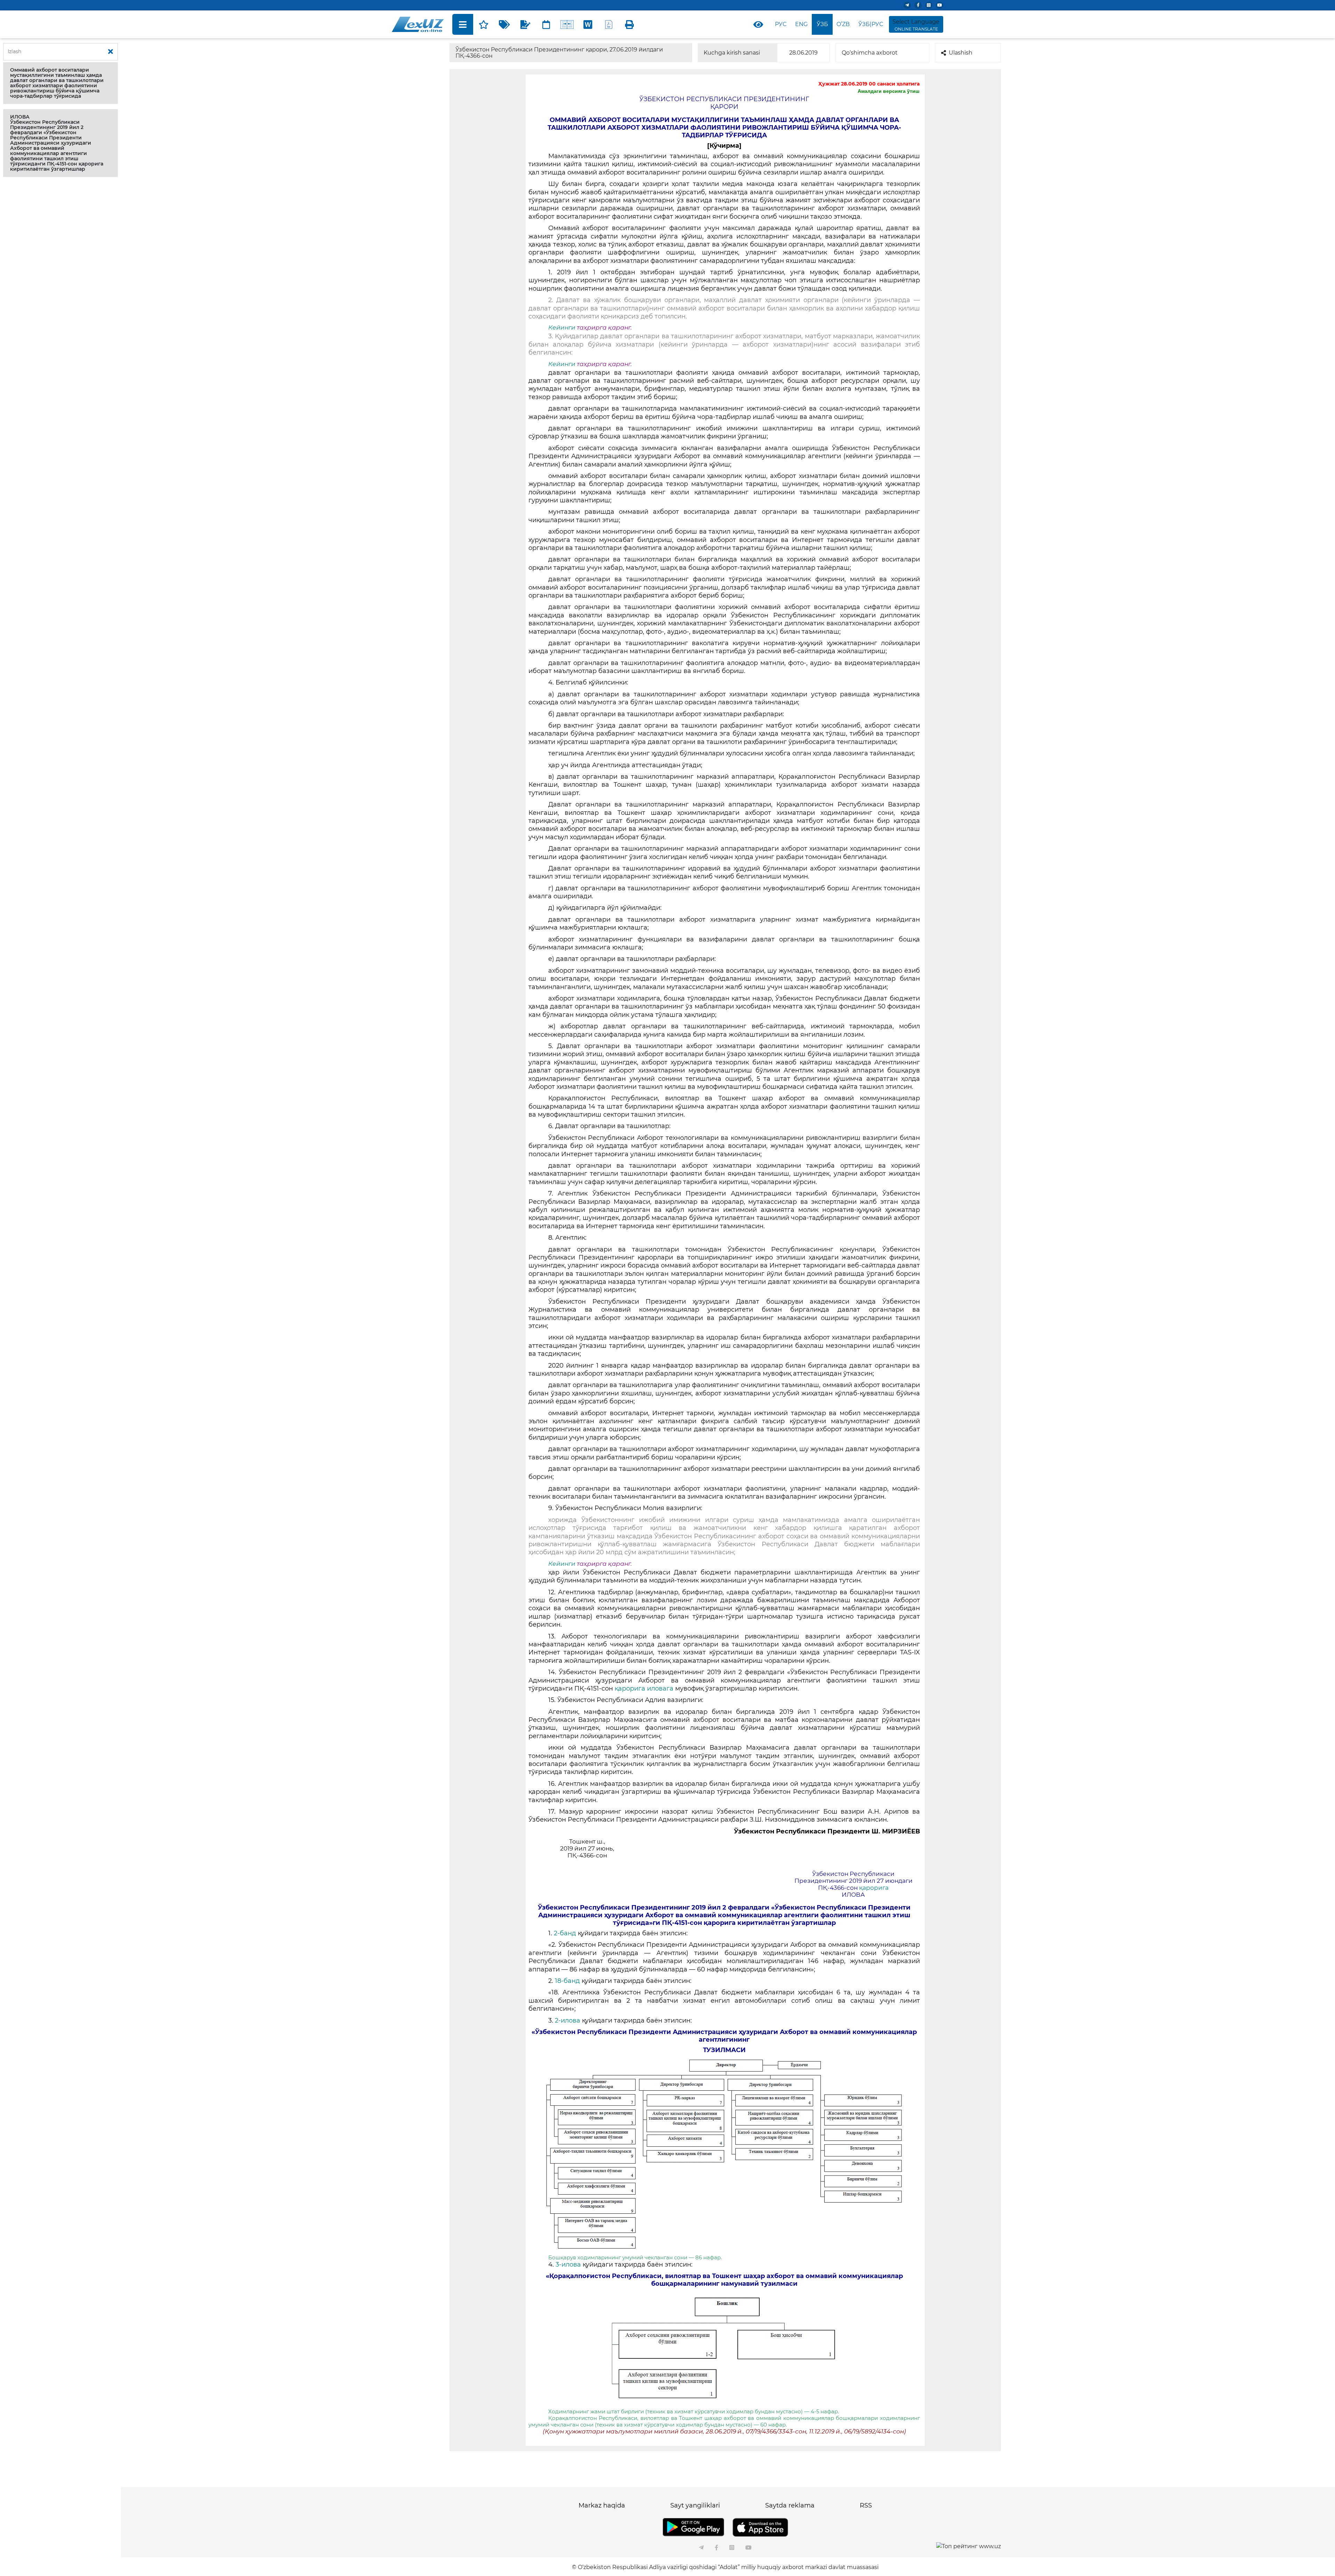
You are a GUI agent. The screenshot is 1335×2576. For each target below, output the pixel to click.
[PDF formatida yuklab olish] (609, 24)
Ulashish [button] (961, 53)
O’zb (843, 24)
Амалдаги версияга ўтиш (889, 91)
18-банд (568, 1981)
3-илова (569, 2265)
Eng (801, 24)
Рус (781, 24)
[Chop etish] (630, 24)
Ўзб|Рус (871, 24)
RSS (866, 2505)
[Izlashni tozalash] (111, 52)
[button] (60, 83)
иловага (660, 1688)
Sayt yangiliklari (695, 2505)
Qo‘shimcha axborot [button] (870, 53)
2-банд (566, 1933)
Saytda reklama (790, 2505)
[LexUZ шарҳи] (525, 24)
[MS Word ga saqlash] (588, 24)
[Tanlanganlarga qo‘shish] (484, 24)
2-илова (568, 2020)
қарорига (630, 1688)
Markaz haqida (602, 2505)
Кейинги (562, 327)
